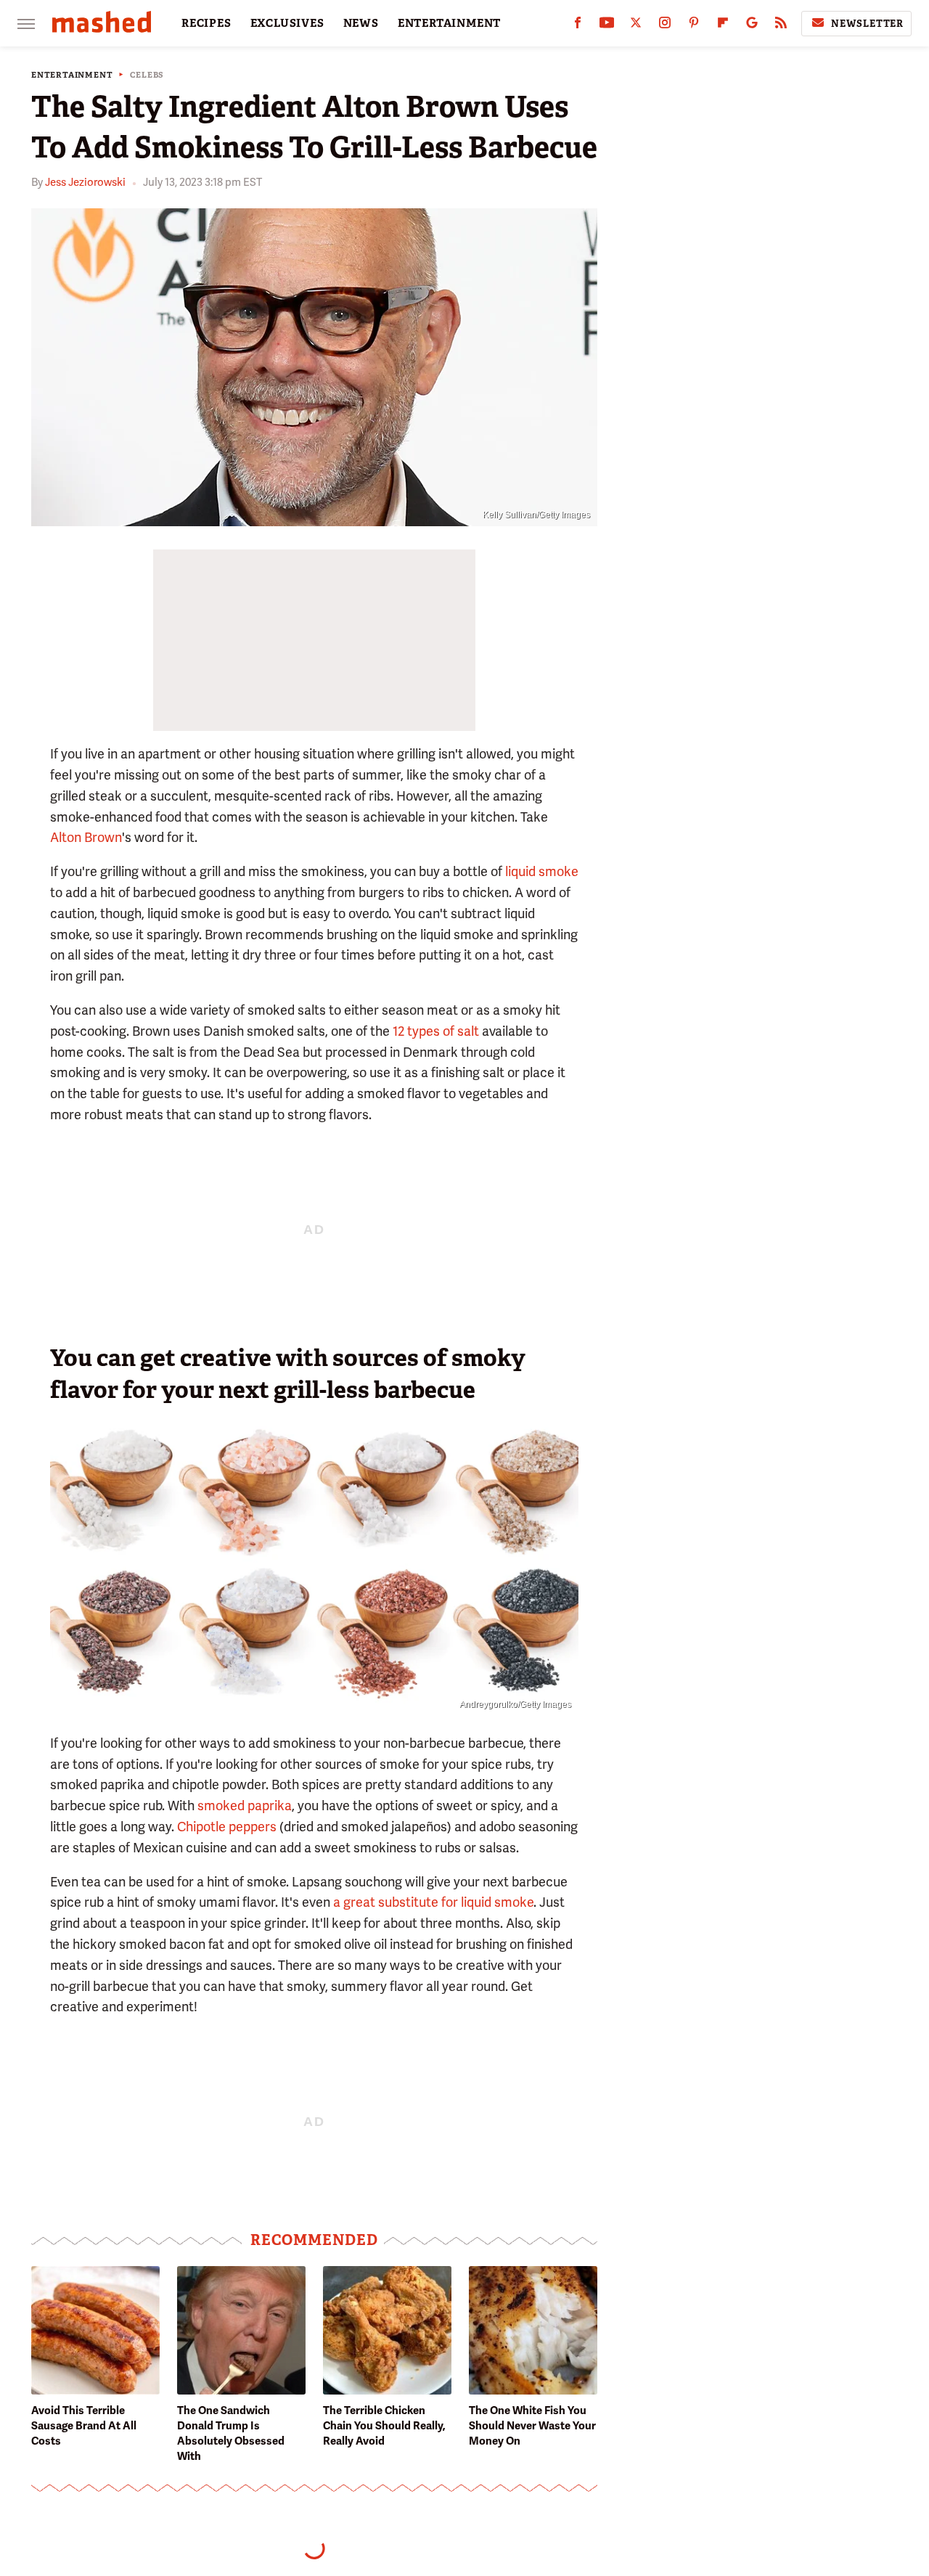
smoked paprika (245, 1806)
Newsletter (867, 24)
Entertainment (72, 75)
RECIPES (206, 23)
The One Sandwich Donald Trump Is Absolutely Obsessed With (231, 2433)
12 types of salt (436, 1031)
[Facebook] (578, 26)
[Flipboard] (723, 26)
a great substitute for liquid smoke (433, 1902)
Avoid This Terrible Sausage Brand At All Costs (84, 2426)
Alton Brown (86, 837)
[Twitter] (636, 26)
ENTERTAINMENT (449, 23)
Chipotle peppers (227, 1827)
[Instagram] (665, 26)
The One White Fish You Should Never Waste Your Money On (532, 2426)
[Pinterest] (694, 26)
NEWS (361, 23)
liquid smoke (542, 871)
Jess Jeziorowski (85, 182)
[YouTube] (607, 26)
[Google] (752, 26)
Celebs (147, 75)
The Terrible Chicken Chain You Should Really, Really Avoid (384, 2426)
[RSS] (781, 26)
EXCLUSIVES (287, 23)
